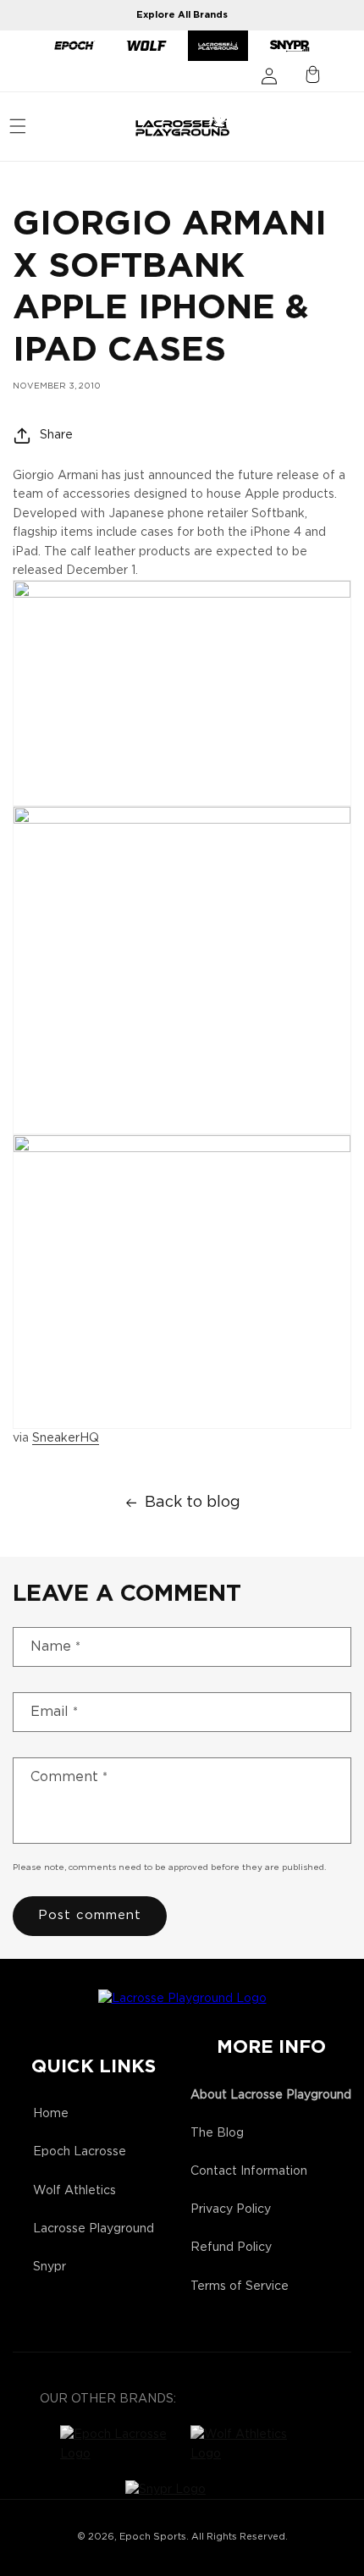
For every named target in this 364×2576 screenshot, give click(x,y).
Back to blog (193, 1503)
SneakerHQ (66, 1438)
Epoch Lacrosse (80, 2152)
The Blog (217, 2133)
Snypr (50, 2267)
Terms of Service (240, 2286)
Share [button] (56, 435)
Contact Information (249, 2171)
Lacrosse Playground (94, 2229)
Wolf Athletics (74, 2191)
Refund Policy (231, 2248)
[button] (18, 126)
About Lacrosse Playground (271, 2095)
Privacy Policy (231, 2209)
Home (51, 2114)
